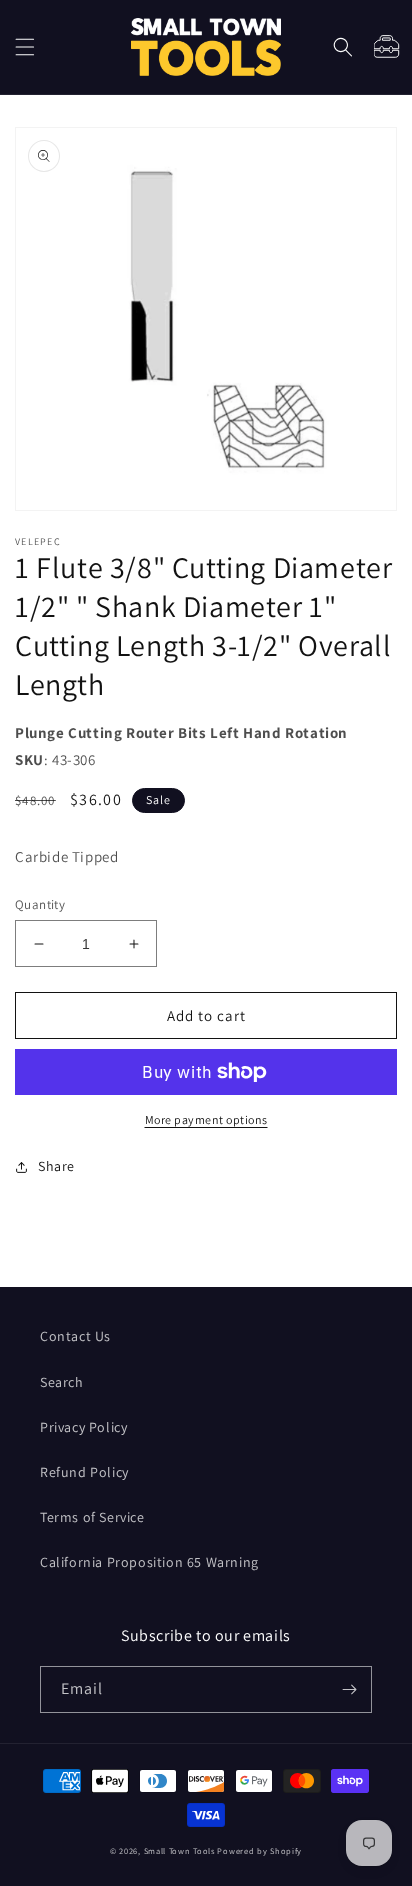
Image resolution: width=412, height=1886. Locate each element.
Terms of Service (92, 1517)
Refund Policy (84, 1472)
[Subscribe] (349, 1689)
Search (62, 1382)
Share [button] (56, 1166)
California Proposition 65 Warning (149, 1562)
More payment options (206, 1119)
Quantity (40, 904)
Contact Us (75, 1336)
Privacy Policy (83, 1427)
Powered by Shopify (259, 1850)
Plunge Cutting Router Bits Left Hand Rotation (181, 732)
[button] (25, 47)
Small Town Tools (179, 1850)
